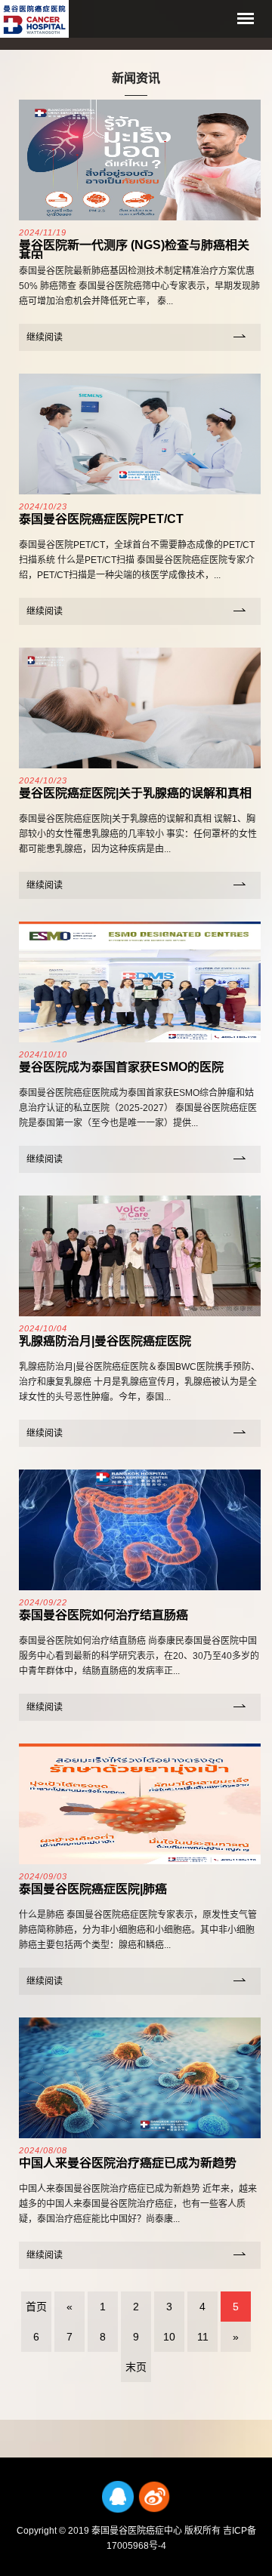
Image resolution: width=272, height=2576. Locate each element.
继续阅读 (45, 337)
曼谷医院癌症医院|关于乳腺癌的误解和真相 (135, 793)
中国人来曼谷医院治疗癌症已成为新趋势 (128, 2163)
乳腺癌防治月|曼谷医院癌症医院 (105, 1341)
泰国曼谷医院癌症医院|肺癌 (93, 1889)
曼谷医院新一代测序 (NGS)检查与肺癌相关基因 (134, 251)
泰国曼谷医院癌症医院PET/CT (101, 519)
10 (169, 2337)
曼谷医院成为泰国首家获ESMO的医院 (121, 1067)
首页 (36, 2307)
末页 (136, 2367)
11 (203, 2337)
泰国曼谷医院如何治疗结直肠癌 (104, 1615)
